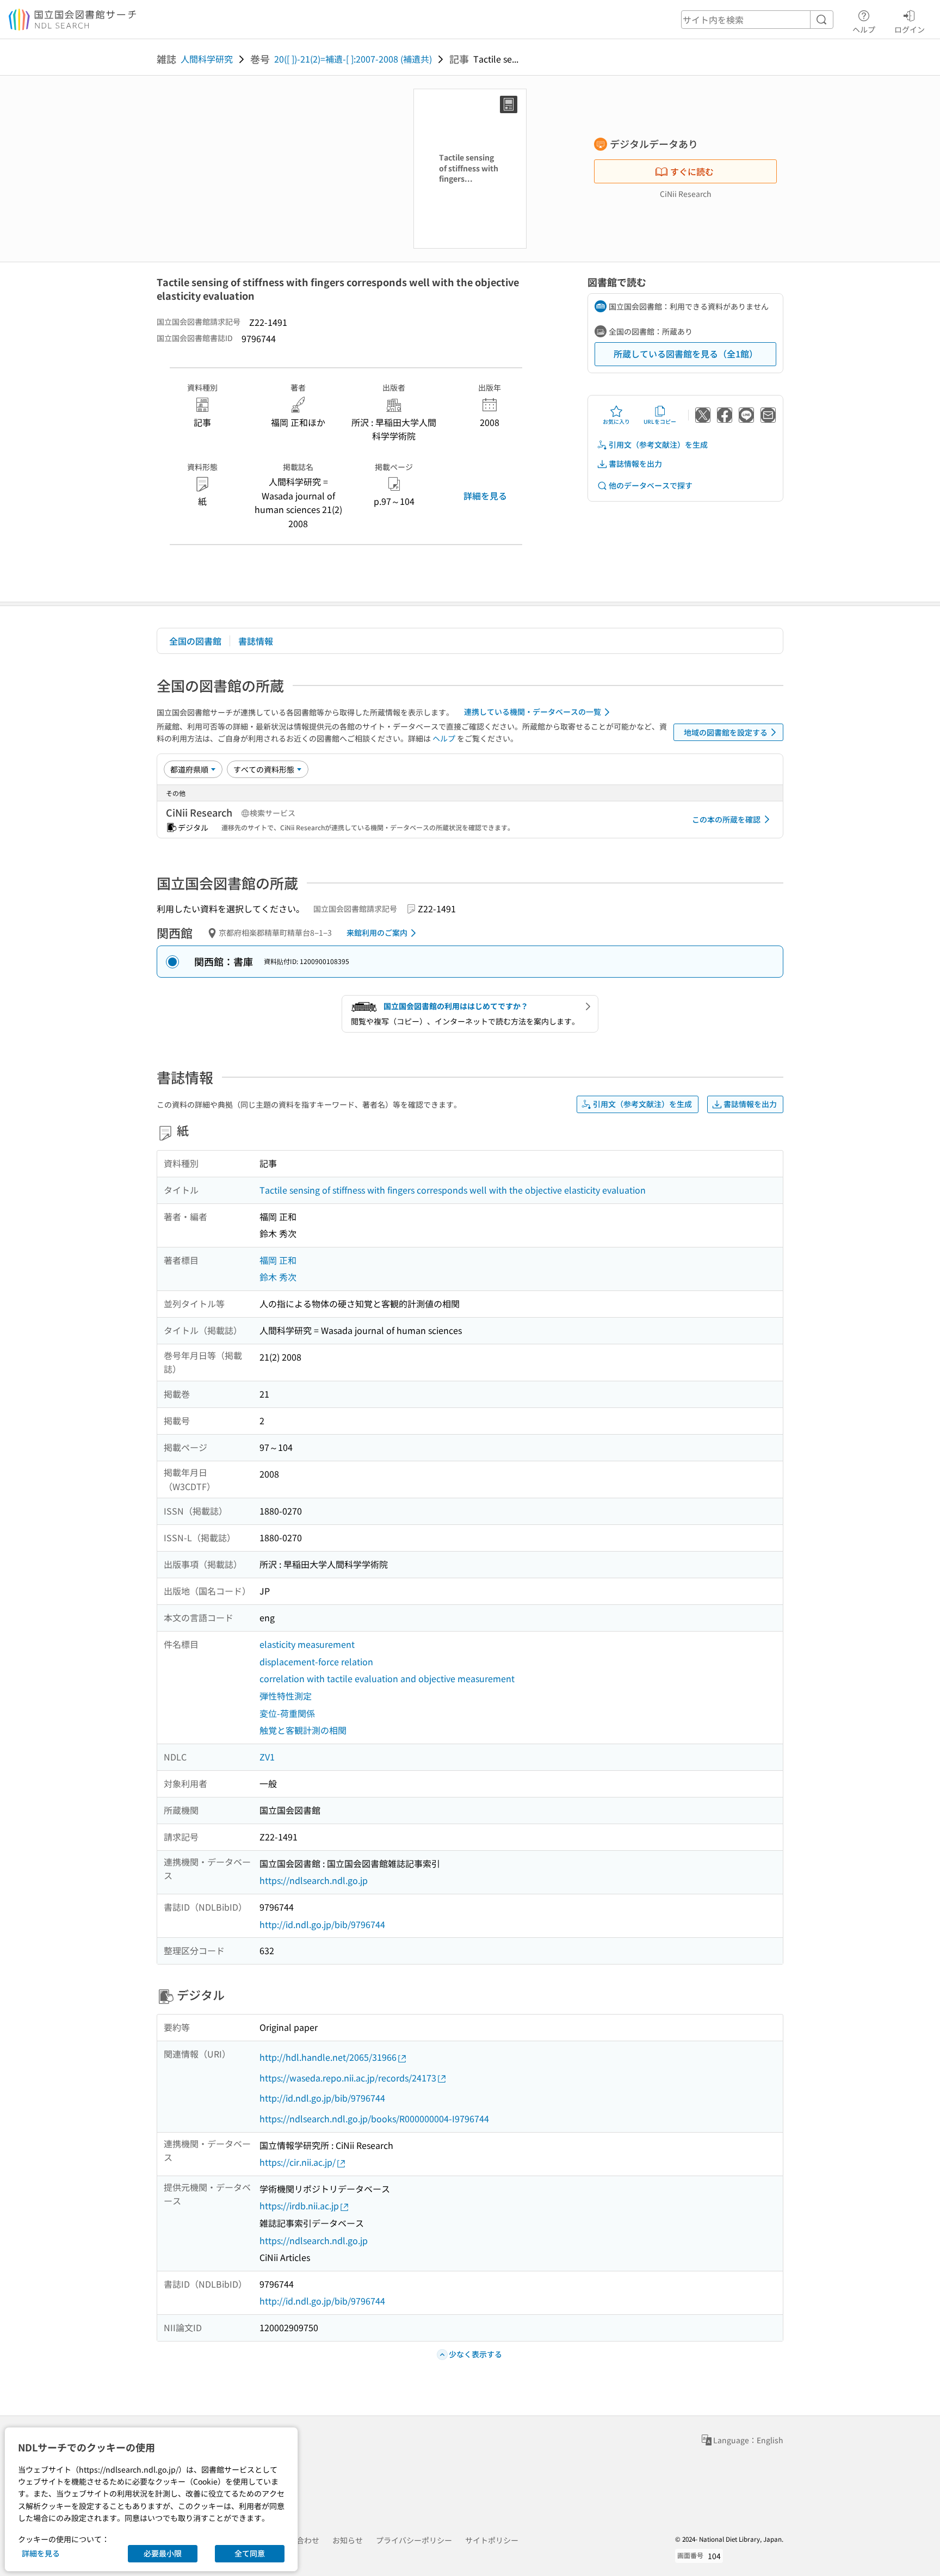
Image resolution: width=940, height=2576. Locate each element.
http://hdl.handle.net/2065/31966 (328, 2057)
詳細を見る (485, 496)
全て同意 (250, 2553)
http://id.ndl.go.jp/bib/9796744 (322, 1924)
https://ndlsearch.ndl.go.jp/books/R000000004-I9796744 (374, 2118)
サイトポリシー (492, 2540)
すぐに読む (692, 171)
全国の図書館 (195, 641)
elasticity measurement (307, 1644)
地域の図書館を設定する (726, 732)
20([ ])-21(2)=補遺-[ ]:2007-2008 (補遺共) (353, 59)
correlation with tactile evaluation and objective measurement (387, 1678)
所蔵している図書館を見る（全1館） (686, 354)
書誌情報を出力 (635, 464)
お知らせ (348, 2540)
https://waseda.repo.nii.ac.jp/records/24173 (348, 2078)
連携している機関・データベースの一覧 (533, 712)
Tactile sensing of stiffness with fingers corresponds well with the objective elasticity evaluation (453, 1190)
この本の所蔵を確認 (726, 819)
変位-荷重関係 (287, 1713)
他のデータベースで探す (651, 485)
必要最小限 (163, 2553)
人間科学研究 (207, 59)
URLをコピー (660, 421)
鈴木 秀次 (278, 1277)
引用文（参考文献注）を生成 (658, 444)
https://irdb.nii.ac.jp (299, 2206)
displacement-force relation (316, 1661)
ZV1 (267, 1757)
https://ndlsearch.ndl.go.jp (314, 1880)
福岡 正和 (278, 1260)
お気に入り (616, 421)
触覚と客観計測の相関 (303, 1730)
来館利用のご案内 (377, 932)
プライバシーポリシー (414, 2540)
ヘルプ (864, 29)
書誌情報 (256, 641)
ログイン (910, 29)
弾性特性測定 (286, 1696)
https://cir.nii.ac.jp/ (298, 2162)
